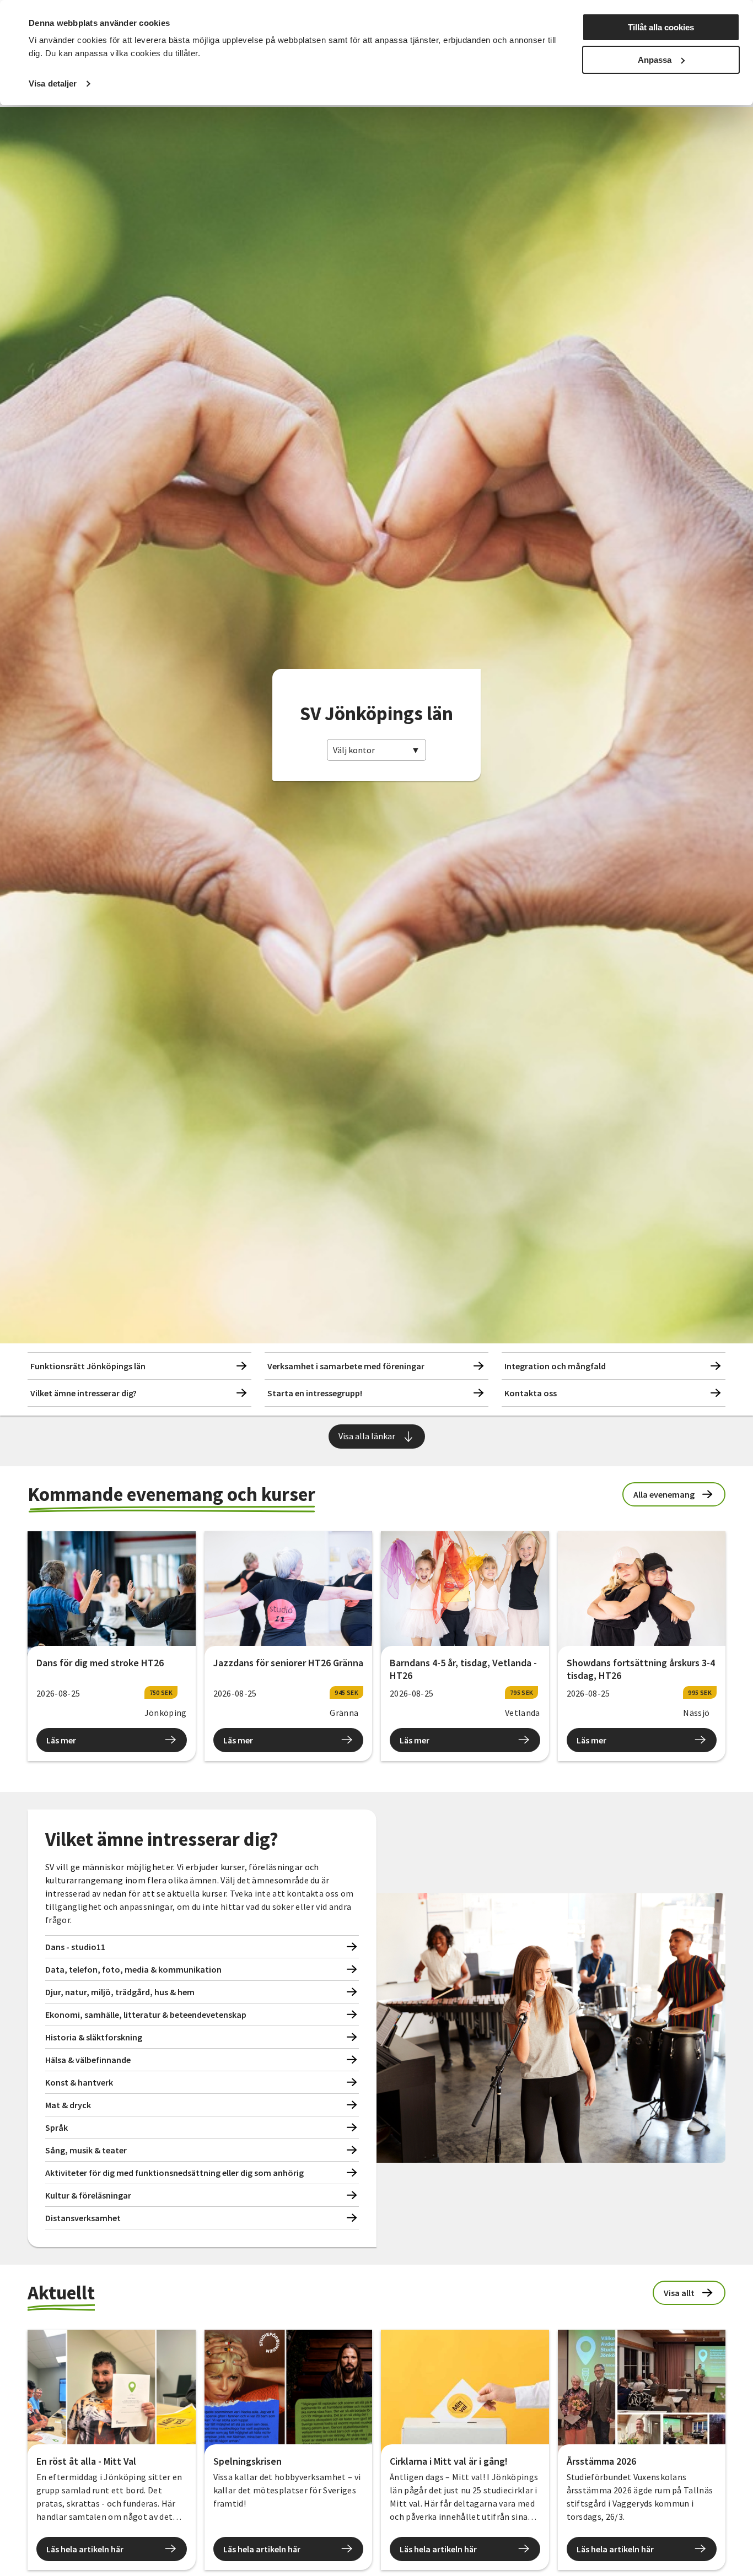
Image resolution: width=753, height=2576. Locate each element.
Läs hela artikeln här (85, 2549)
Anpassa (655, 60)
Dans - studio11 (75, 1947)
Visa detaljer (53, 83)
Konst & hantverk (79, 2082)
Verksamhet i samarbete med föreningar (346, 1366)
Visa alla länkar (367, 1436)
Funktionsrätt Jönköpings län (88, 1366)
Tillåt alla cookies (661, 27)
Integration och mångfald (555, 1366)
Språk (57, 2127)
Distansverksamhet (83, 2218)
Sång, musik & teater (86, 2150)
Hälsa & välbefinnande (88, 2060)
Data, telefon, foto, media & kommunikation (133, 1969)
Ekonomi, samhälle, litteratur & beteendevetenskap (146, 2015)
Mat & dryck (68, 2105)
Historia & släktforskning (94, 2037)
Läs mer (61, 1740)
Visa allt (679, 2293)
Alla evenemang (664, 1494)
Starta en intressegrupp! (315, 1393)
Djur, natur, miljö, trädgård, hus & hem (120, 1992)
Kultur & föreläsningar (88, 2195)
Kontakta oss (531, 1393)
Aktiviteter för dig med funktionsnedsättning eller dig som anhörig (174, 2173)
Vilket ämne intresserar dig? (84, 1393)
